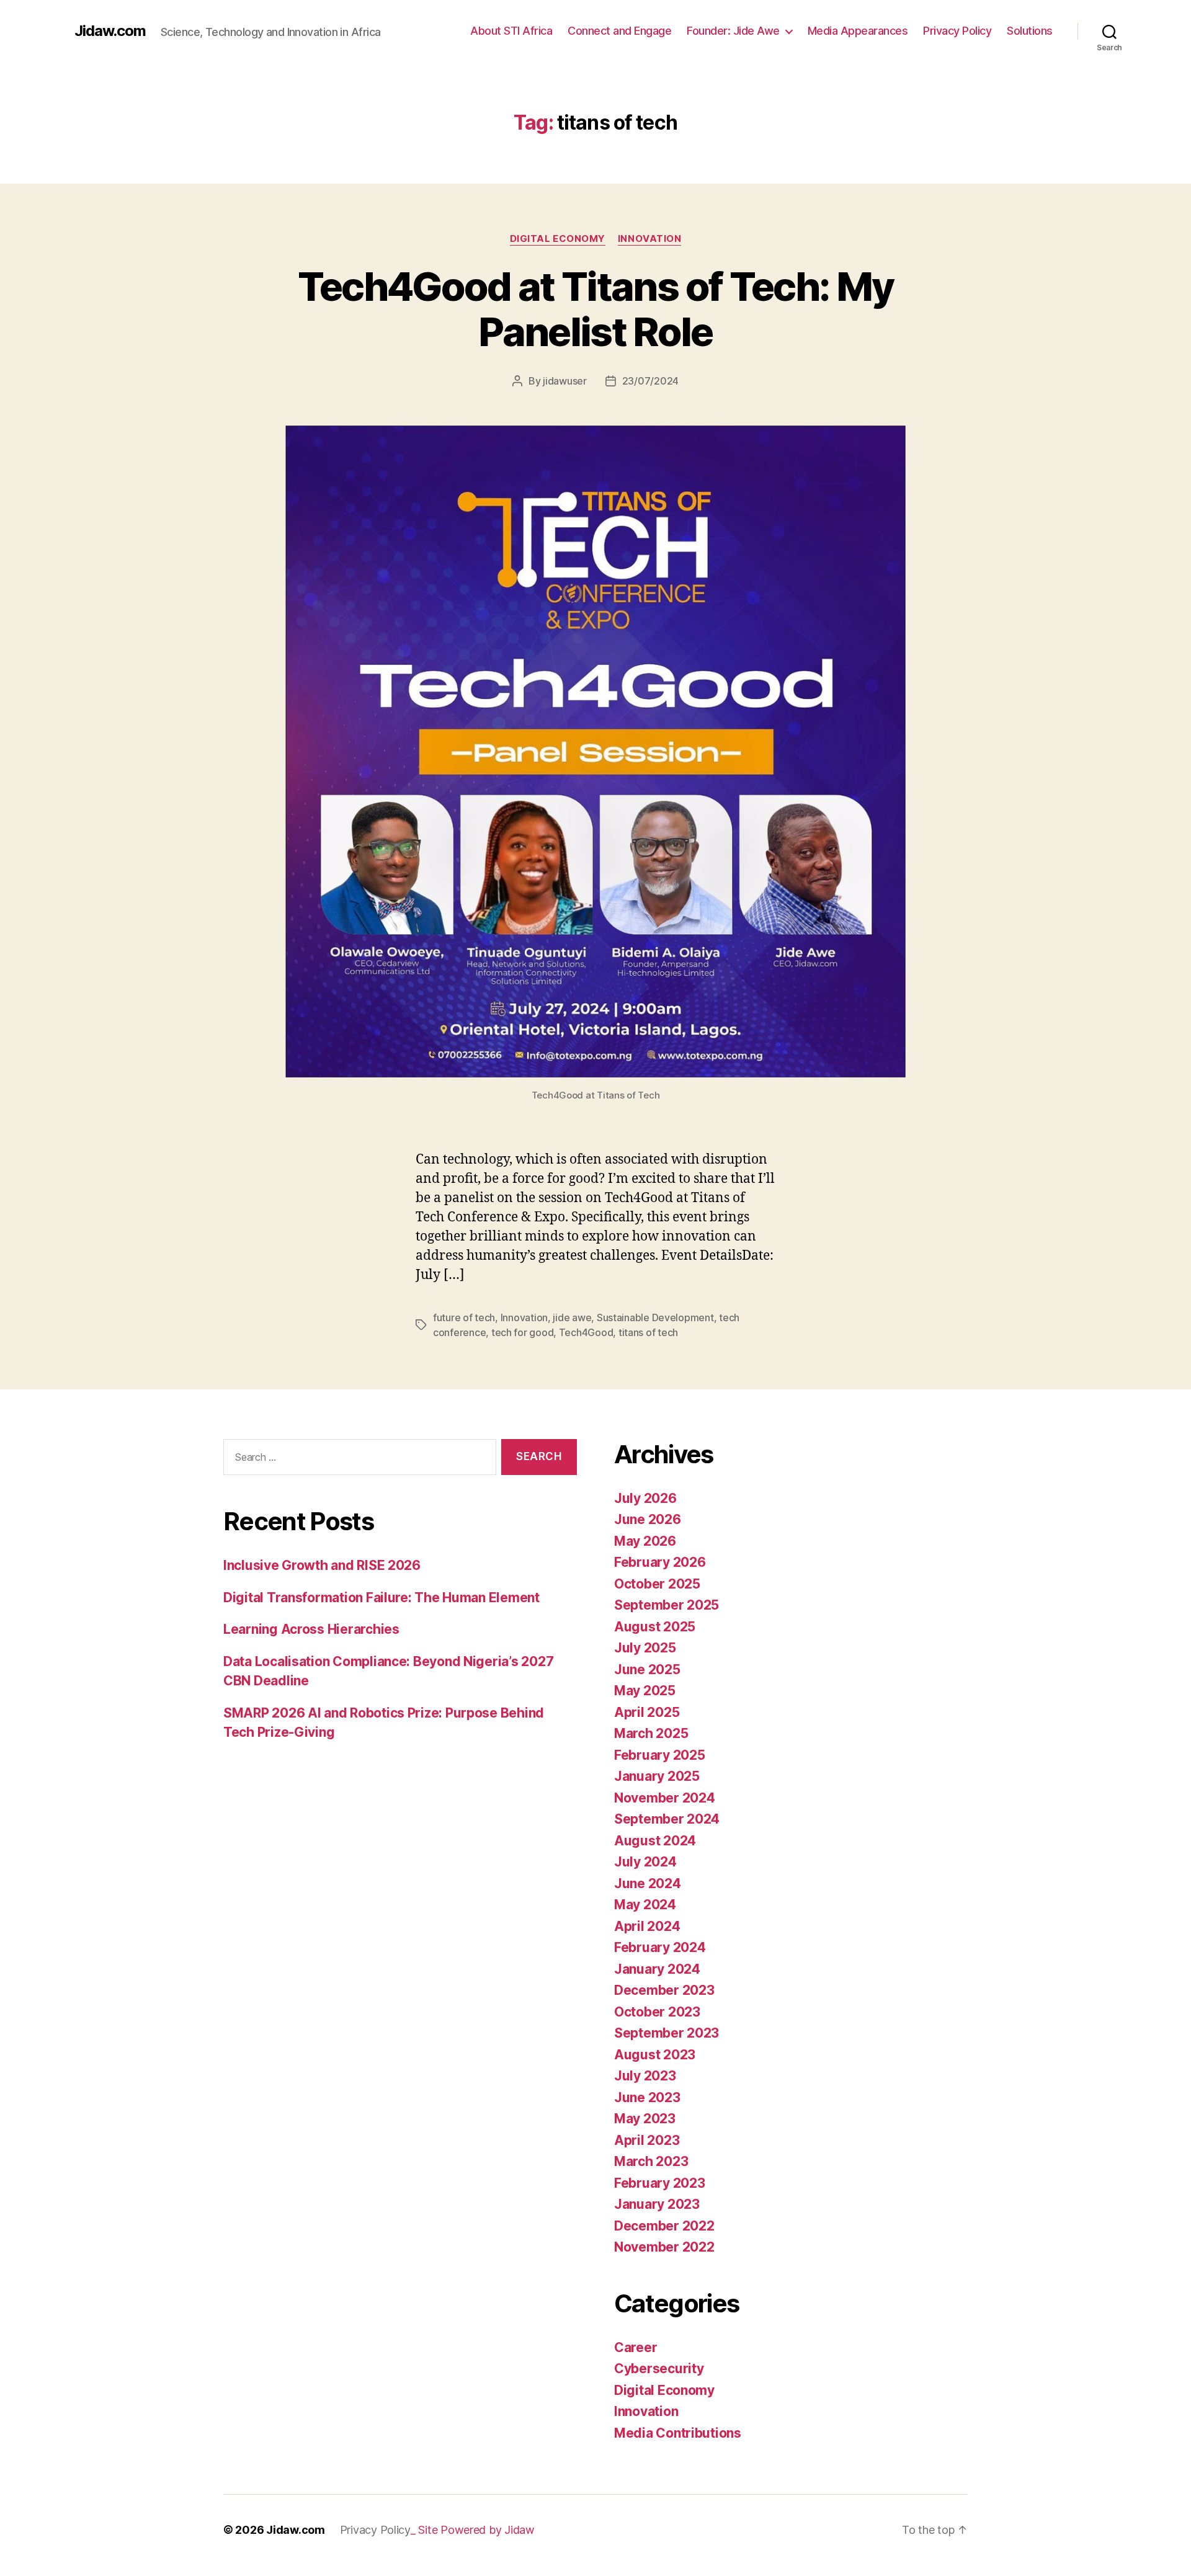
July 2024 (645, 1862)
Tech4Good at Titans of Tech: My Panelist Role (596, 309)
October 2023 (657, 2012)
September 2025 (667, 1605)
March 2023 (651, 2161)
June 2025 (647, 1669)
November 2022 (664, 2247)
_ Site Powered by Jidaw (473, 2530)
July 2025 (645, 1648)
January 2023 (657, 2204)
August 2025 (655, 1627)
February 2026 (660, 1562)
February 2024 (660, 1947)
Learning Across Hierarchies (311, 1629)
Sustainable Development (655, 1317)
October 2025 (657, 1584)
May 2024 (645, 1905)
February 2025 (660, 1755)
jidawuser (565, 381)
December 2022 (664, 2226)
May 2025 (645, 1691)
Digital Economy (558, 239)
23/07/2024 (650, 381)
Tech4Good (586, 1332)
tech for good (523, 1332)
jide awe (572, 1317)
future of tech (464, 1317)
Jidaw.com (110, 31)
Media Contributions (678, 2433)
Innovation (650, 239)
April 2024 (647, 1926)
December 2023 (664, 1990)
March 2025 (651, 1733)
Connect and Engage (619, 31)
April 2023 (647, 2140)
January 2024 (657, 1969)
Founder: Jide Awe (733, 31)
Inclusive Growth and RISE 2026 (322, 1565)
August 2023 (655, 2055)
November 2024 (665, 1798)
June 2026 (648, 1519)
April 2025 (647, 1712)
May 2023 (645, 2119)
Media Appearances (858, 31)
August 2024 (655, 1841)
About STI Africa (511, 31)
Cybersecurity (659, 2369)
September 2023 (667, 2033)
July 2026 (645, 1498)
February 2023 (660, 2183)
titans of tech (648, 1332)
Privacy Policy (957, 31)
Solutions (1030, 31)
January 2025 (657, 1776)
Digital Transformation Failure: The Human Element (381, 1598)
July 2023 (645, 2076)
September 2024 (667, 1819)
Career (636, 2347)
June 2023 (647, 2097)
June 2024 (648, 1883)
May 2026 (645, 1541)
